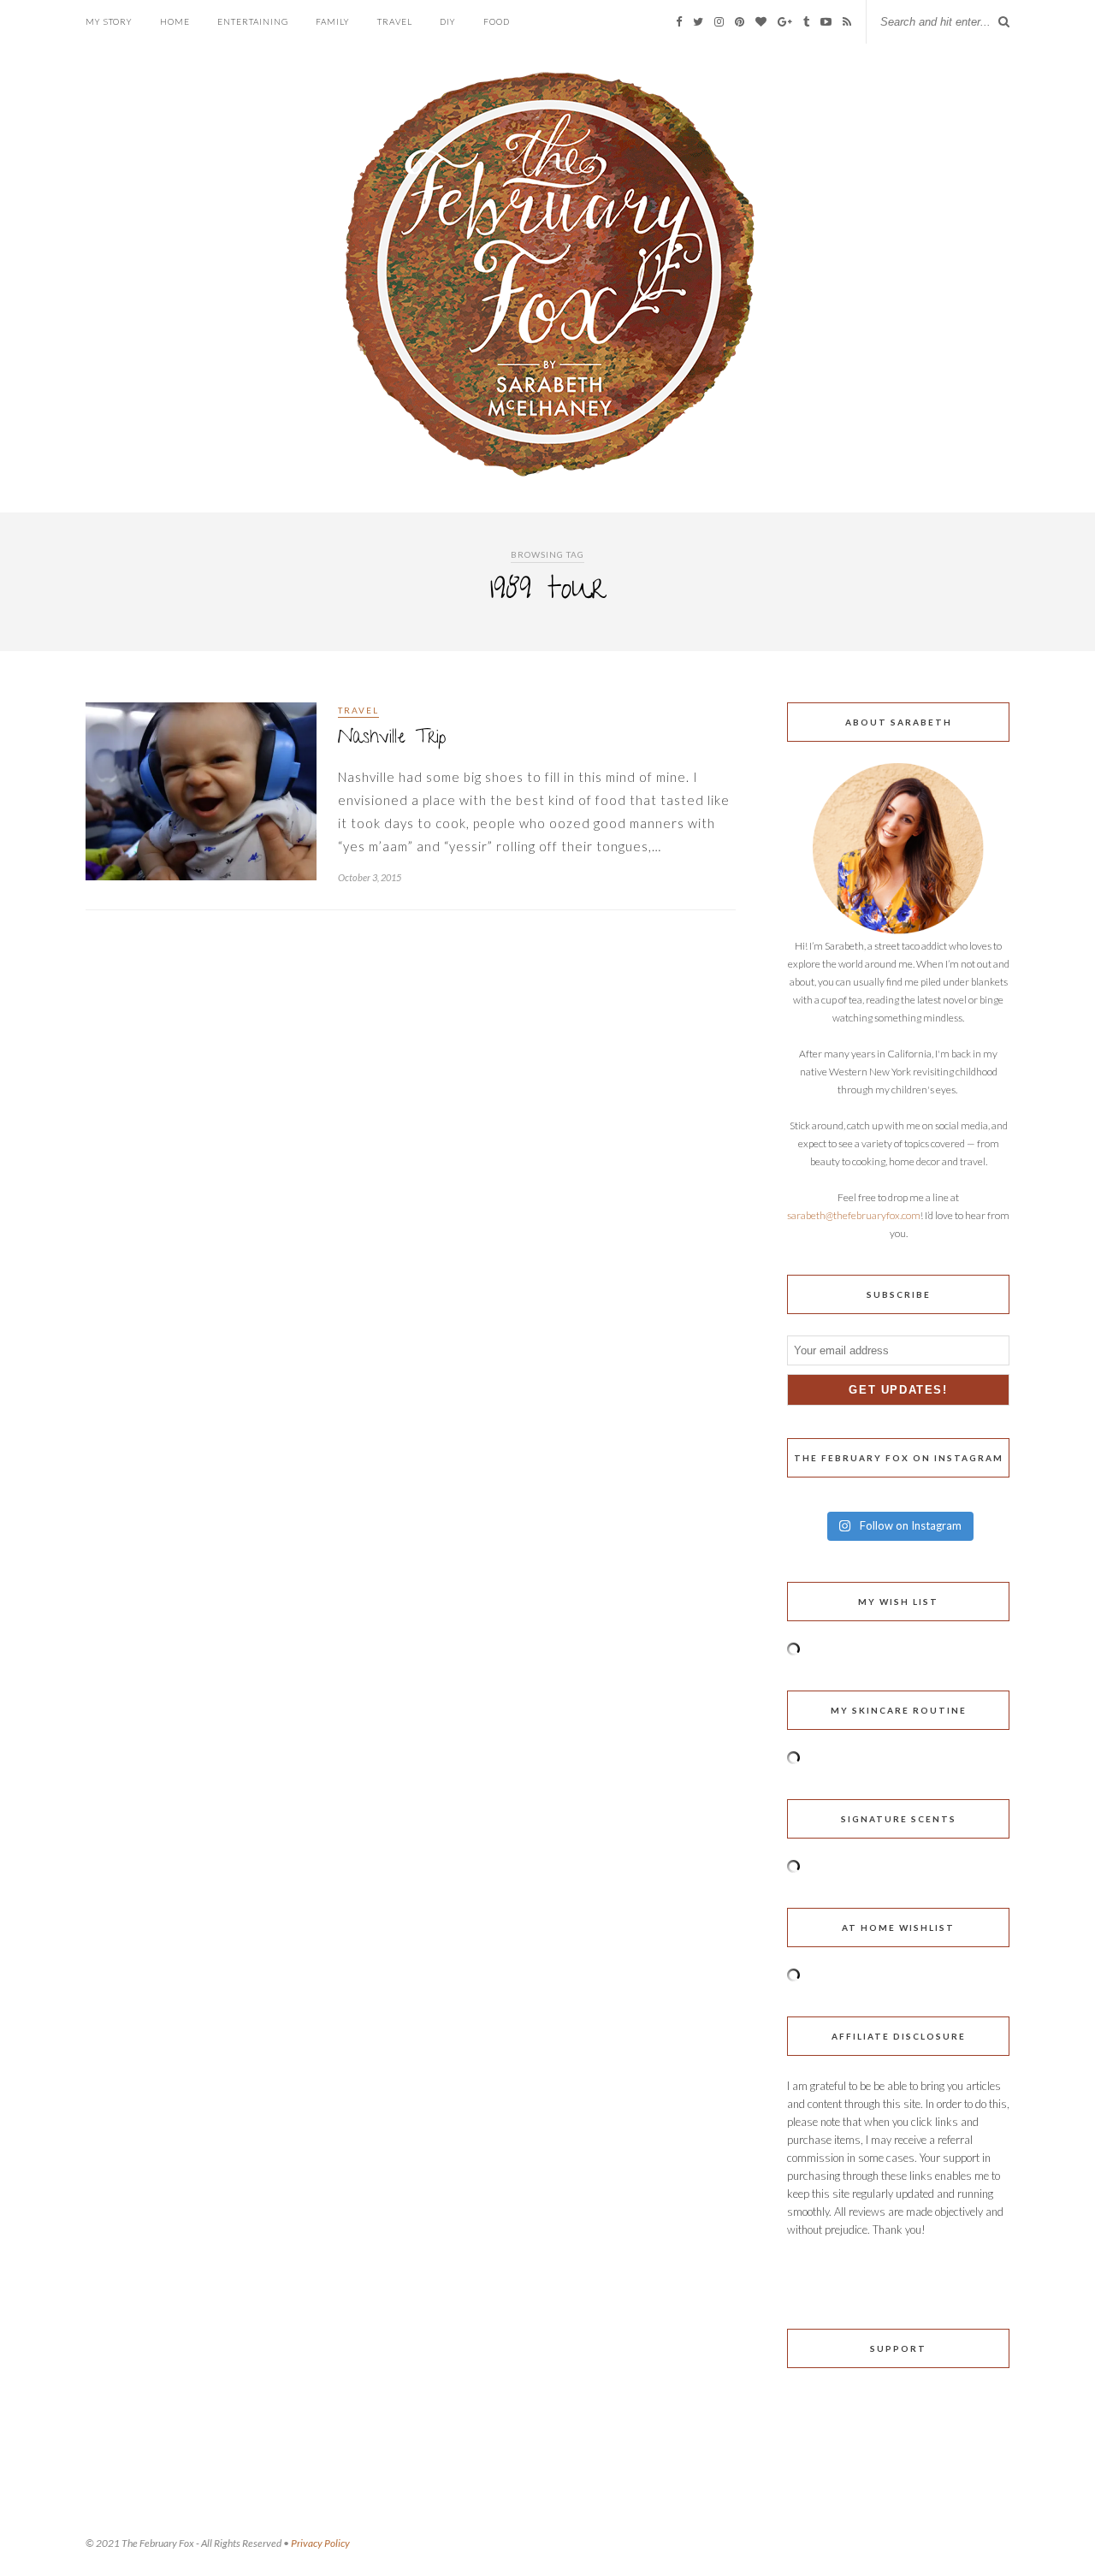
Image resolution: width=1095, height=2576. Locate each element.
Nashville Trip (392, 739)
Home (175, 21)
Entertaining (253, 21)
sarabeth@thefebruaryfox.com (854, 1215)
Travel (395, 21)
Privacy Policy (320, 2543)
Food (497, 21)
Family (333, 21)
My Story (109, 21)
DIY (448, 21)
